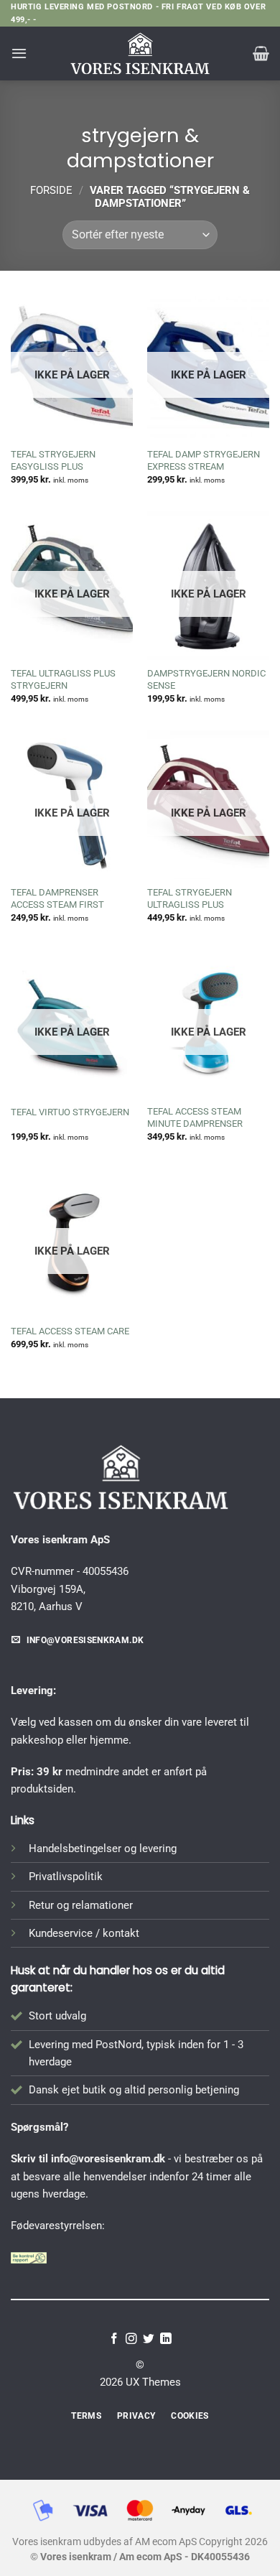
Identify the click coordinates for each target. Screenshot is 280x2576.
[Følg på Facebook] (114, 2339)
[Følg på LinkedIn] (166, 2339)
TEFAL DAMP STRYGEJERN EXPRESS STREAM (204, 460)
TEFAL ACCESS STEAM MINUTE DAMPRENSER (195, 1117)
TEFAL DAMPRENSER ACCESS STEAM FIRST (57, 898)
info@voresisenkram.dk (108, 2159)
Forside (51, 190)
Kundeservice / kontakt (84, 1933)
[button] (19, 53)
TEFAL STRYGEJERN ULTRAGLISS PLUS (190, 898)
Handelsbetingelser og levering (103, 1849)
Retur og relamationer (81, 1905)
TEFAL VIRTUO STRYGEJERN (70, 1112)
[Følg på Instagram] (131, 2339)
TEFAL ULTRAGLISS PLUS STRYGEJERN (63, 679)
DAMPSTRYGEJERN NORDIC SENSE (206, 679)
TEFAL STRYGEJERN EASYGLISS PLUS (53, 460)
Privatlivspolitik (66, 1877)
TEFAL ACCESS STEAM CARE (70, 1331)
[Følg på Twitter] (149, 2339)
